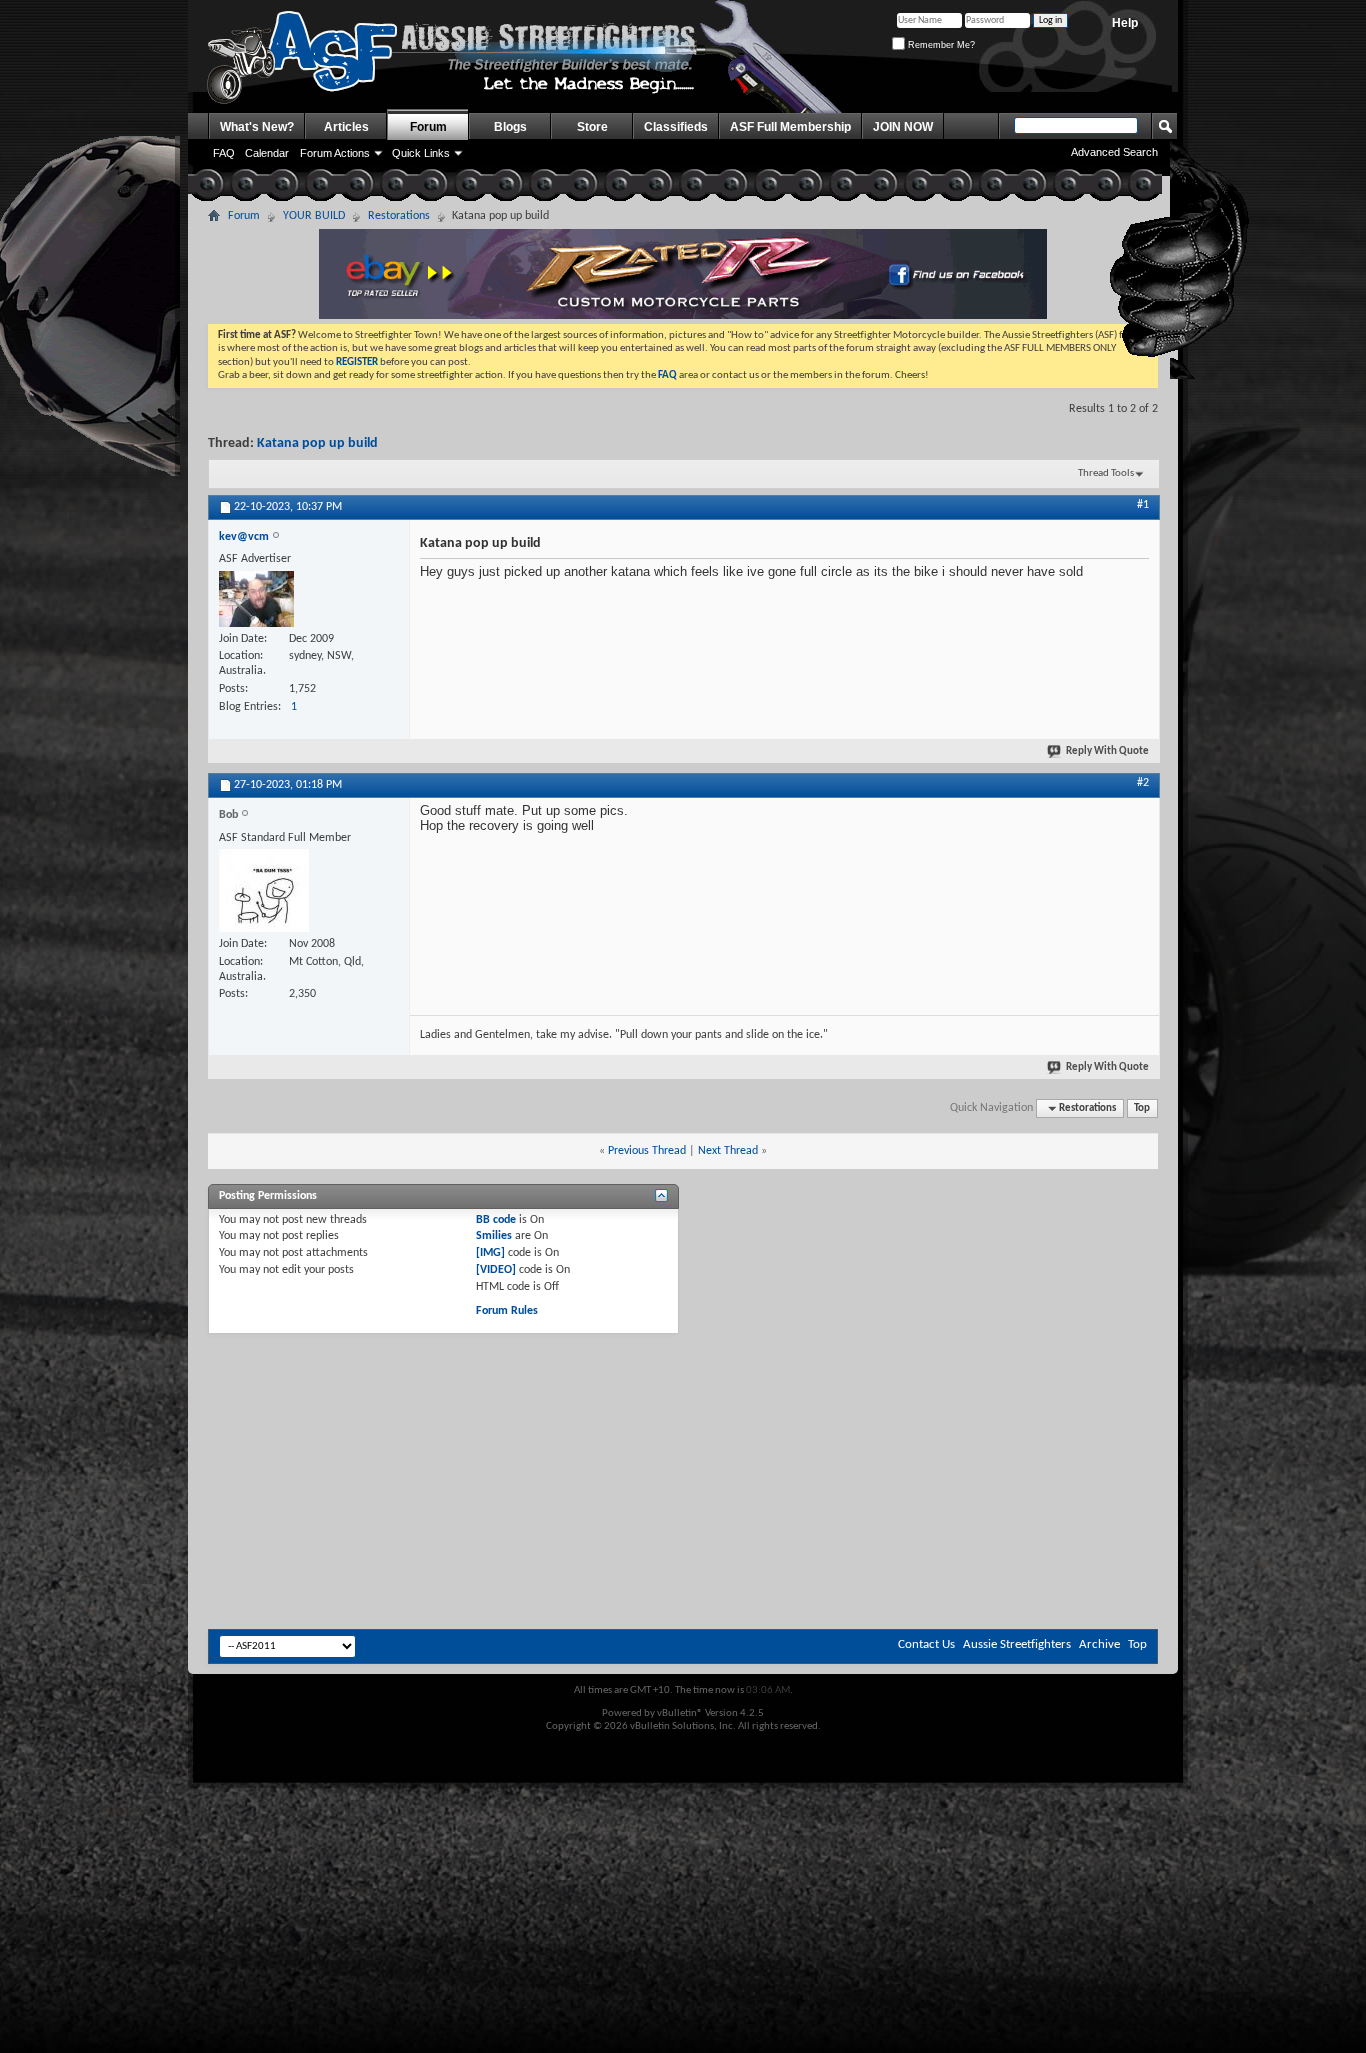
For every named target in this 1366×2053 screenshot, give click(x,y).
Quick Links (421, 153)
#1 (1143, 505)
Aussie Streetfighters (1017, 1644)
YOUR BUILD (314, 216)
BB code (496, 1220)
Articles (346, 127)
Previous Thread (647, 1151)
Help (1125, 23)
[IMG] (490, 1253)
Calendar (267, 153)
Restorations (399, 216)
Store (592, 127)
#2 (1143, 783)
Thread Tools (1106, 473)
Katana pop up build (317, 443)
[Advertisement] (683, 1389)
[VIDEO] (496, 1270)
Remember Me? (940, 45)
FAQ (224, 153)
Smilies (494, 1236)
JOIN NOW (903, 127)
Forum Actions (335, 153)
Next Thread (728, 1151)
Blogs (510, 127)
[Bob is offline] (264, 890)
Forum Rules (507, 1311)
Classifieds (676, 127)
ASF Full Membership (790, 127)
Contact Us (926, 1644)
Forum (428, 127)
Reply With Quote (1107, 751)
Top (1142, 1108)
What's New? (257, 127)
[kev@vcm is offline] (256, 599)
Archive (1099, 1644)
